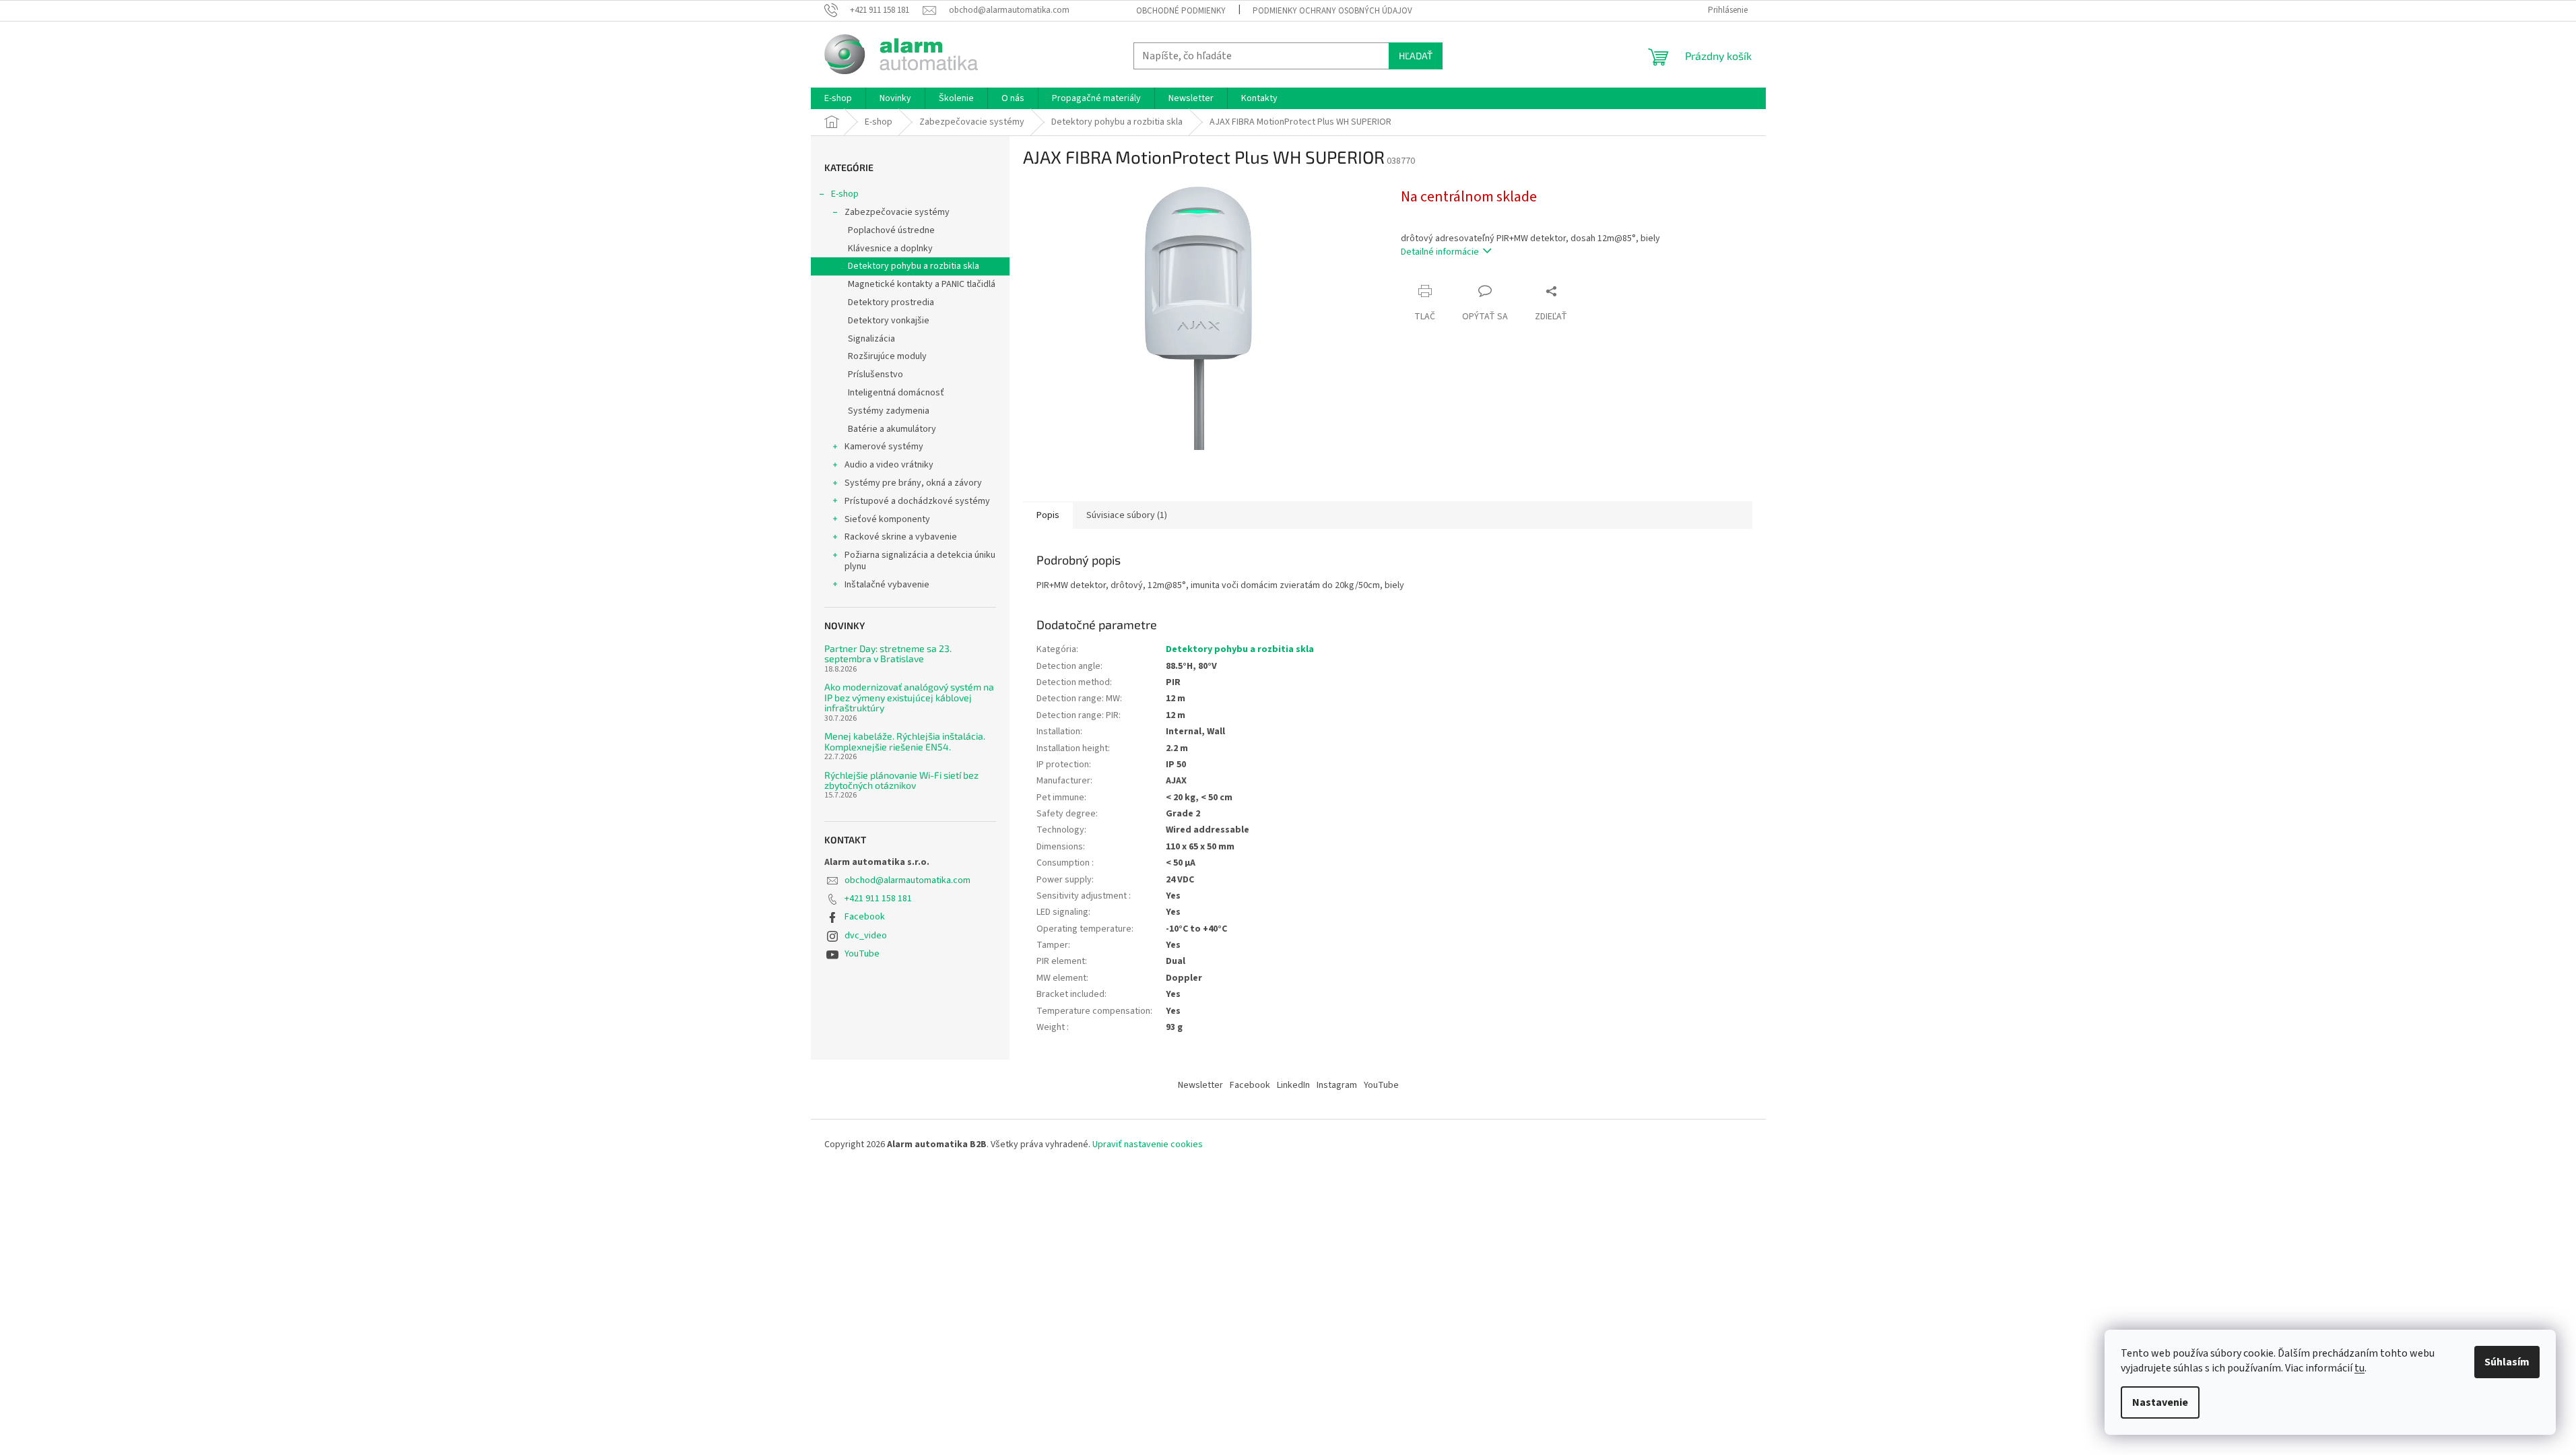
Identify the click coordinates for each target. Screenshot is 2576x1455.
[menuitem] (838, 98)
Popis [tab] (1048, 515)
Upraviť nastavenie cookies (1148, 1144)
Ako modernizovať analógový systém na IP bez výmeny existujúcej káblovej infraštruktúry (909, 697)
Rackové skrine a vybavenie (901, 537)
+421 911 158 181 (878, 899)
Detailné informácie (1440, 252)
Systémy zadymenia (889, 411)
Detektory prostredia (891, 302)
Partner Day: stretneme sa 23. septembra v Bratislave (888, 654)
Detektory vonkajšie (889, 321)
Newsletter (1200, 1085)
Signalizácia (871, 339)
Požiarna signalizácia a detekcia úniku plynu (920, 561)
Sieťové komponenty (887, 519)
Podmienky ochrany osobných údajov (1332, 11)
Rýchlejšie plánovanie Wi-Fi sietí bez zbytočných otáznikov (901, 780)
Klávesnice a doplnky (890, 249)
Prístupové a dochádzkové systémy (917, 501)
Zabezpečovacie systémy (897, 212)
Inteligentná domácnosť (896, 393)
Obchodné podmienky (1181, 11)
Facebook (865, 917)
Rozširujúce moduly (887, 356)
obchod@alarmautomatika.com (907, 880)
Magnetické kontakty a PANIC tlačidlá (922, 284)
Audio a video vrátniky (889, 465)
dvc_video (866, 936)
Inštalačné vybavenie (887, 585)
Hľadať (1416, 56)
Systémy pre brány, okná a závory (913, 483)
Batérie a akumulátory (892, 429)
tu (2359, 1368)
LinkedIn (1293, 1085)
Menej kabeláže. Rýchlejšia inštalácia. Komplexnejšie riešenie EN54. (905, 741)
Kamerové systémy (884, 447)
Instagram (1337, 1085)
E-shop (845, 194)
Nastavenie (2160, 1402)
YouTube (862, 954)
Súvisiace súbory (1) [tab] (1127, 515)
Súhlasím (2507, 1362)
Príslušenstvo (876, 375)
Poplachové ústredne (891, 230)
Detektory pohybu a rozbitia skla (914, 266)
